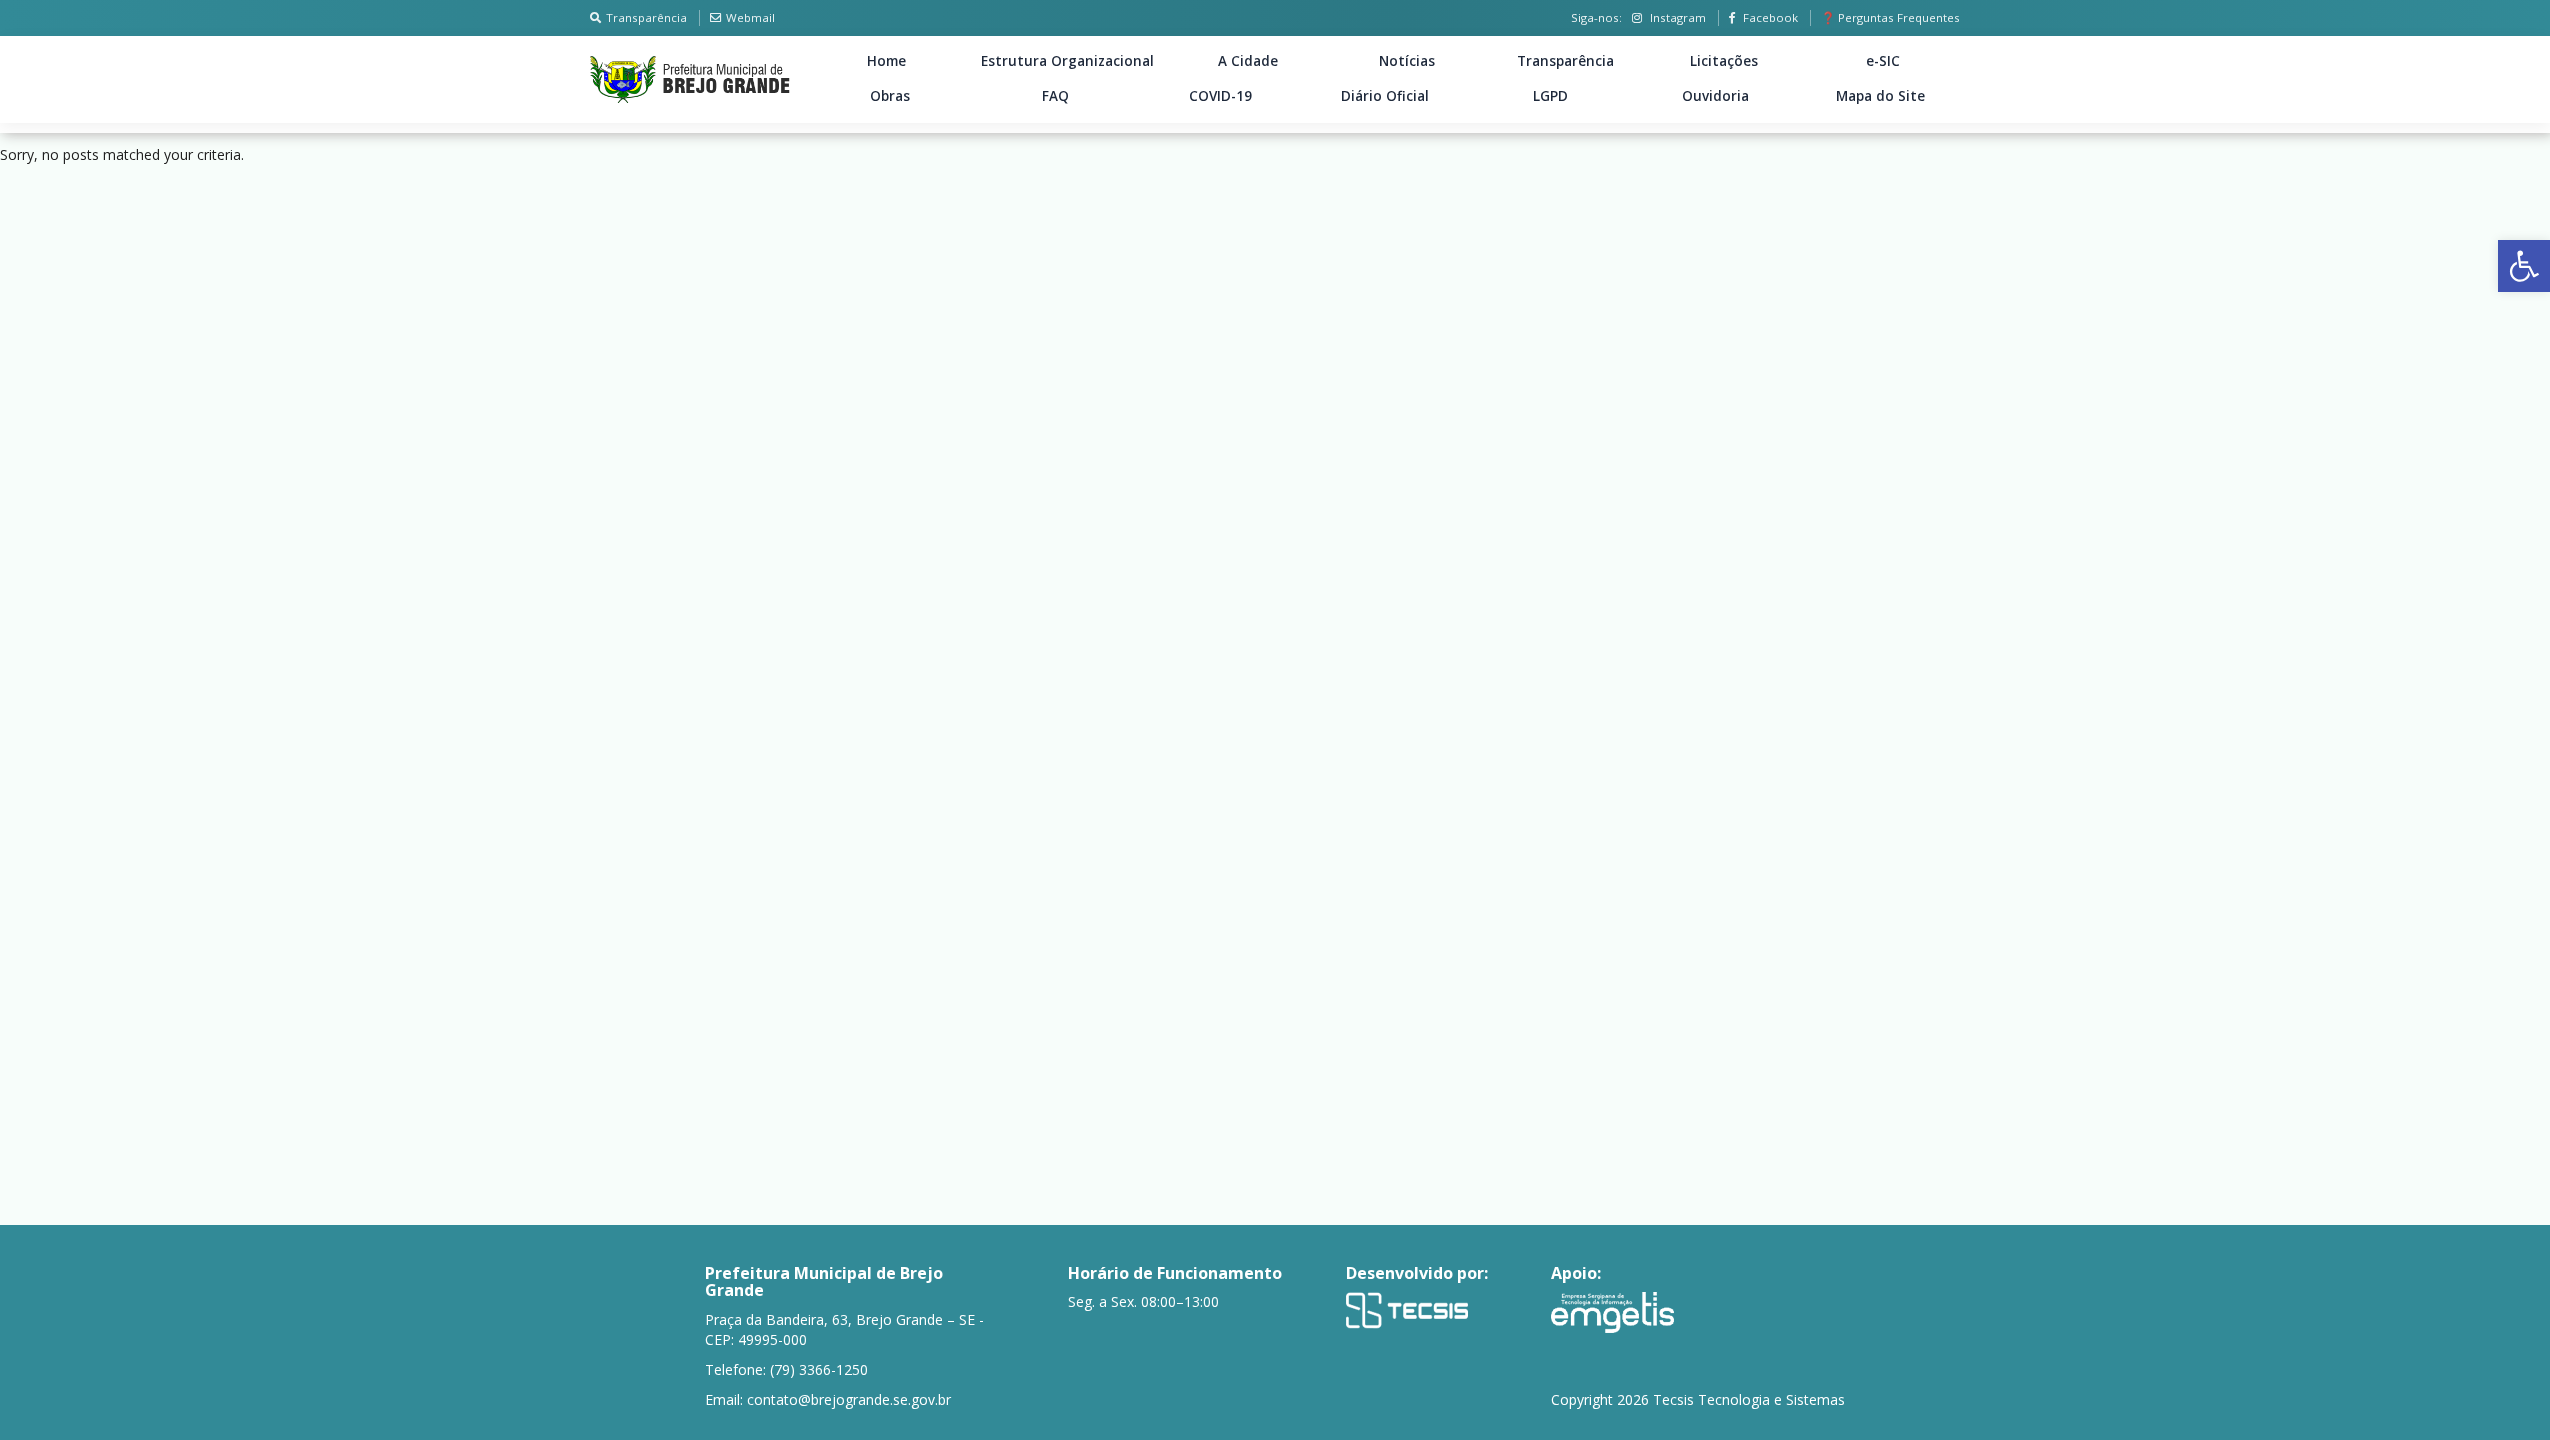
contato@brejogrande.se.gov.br (849, 1399)
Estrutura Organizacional (1067, 61)
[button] (2524, 266)
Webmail (750, 17)
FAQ (1055, 96)
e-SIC (1883, 61)
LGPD (1550, 96)
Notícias (1407, 61)
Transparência (646, 17)
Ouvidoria (1715, 96)
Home (886, 61)
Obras (890, 96)
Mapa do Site (1880, 96)
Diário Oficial (1385, 96)
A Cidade (1248, 61)
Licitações (1724, 61)
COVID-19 (1220, 96)
